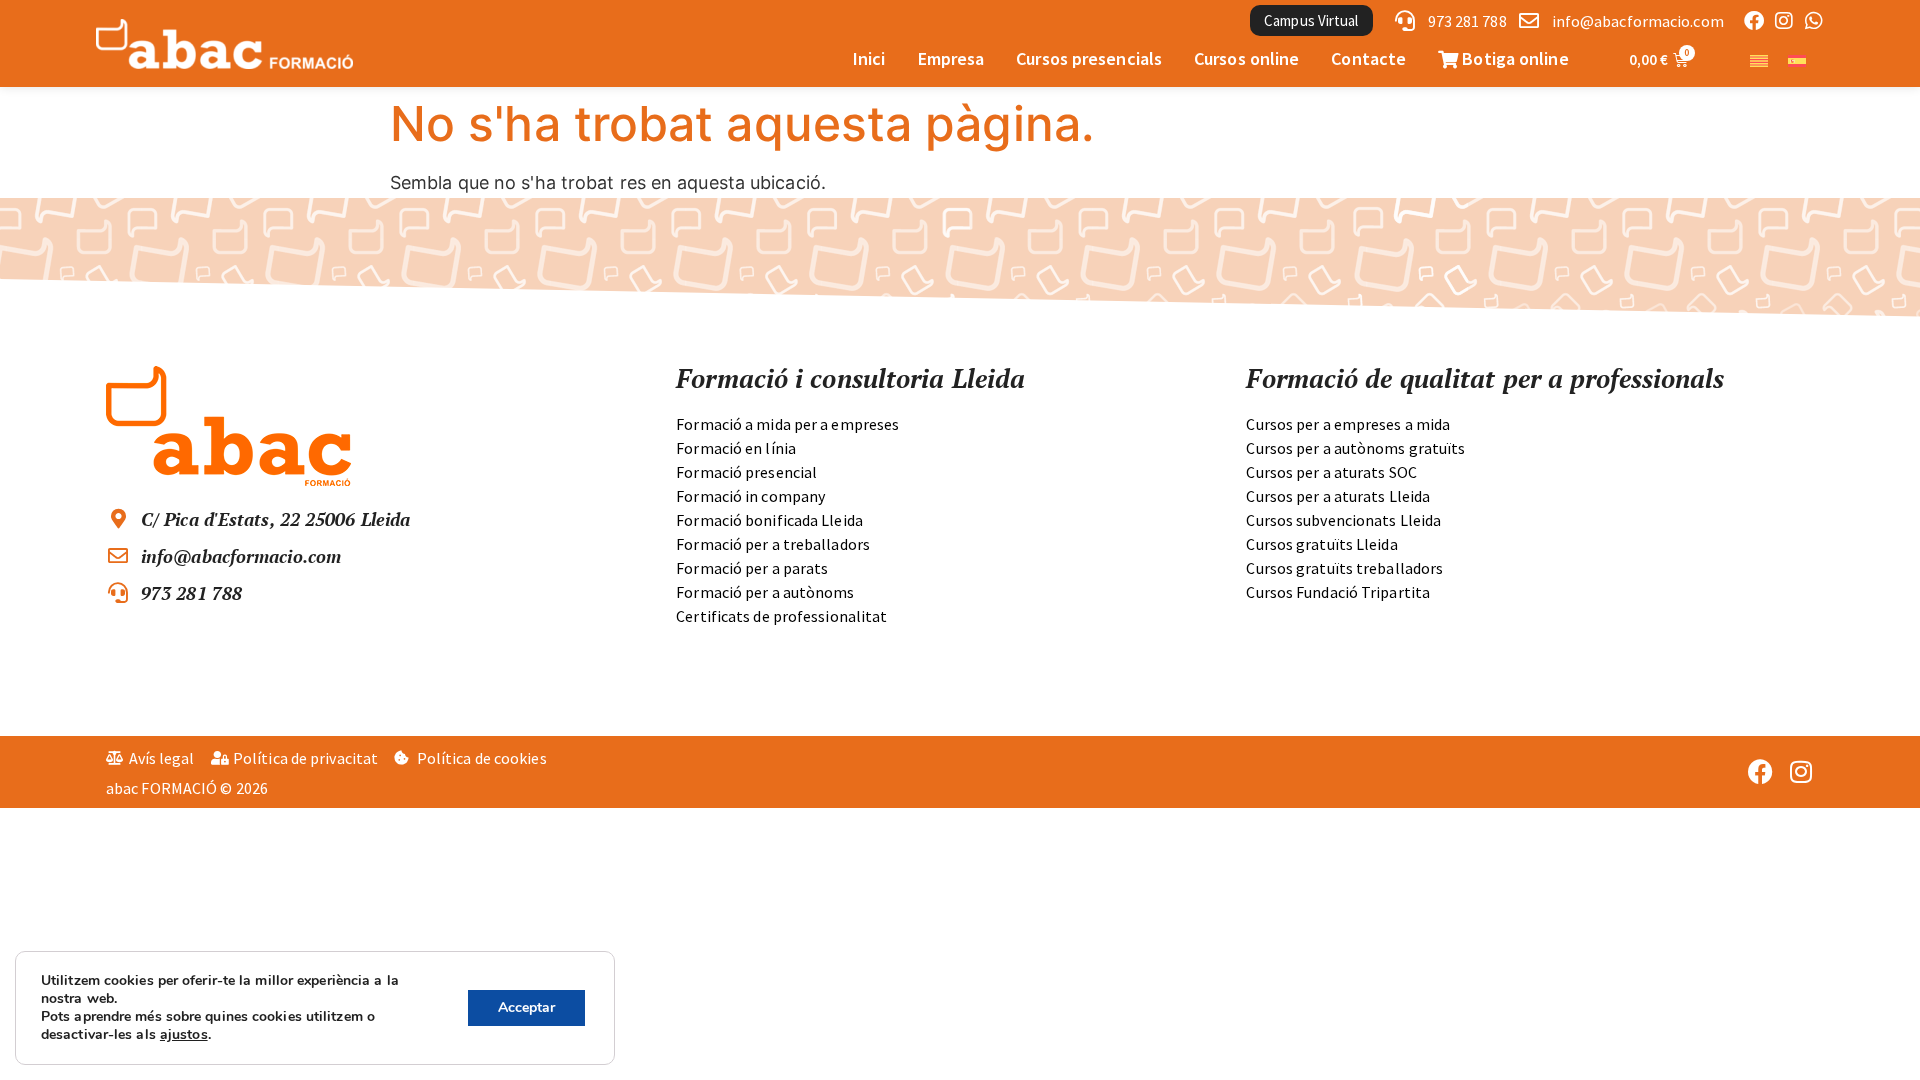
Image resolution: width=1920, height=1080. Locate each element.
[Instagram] (1784, 21)
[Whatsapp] (1814, 21)
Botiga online (1513, 58)
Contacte (1368, 58)
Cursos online (1246, 58)
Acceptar (526, 1007)
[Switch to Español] (1797, 59)
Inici (869, 58)
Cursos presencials (1089, 58)
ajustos (184, 1035)
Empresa (951, 58)
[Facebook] (1754, 21)
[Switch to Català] (1759, 59)
